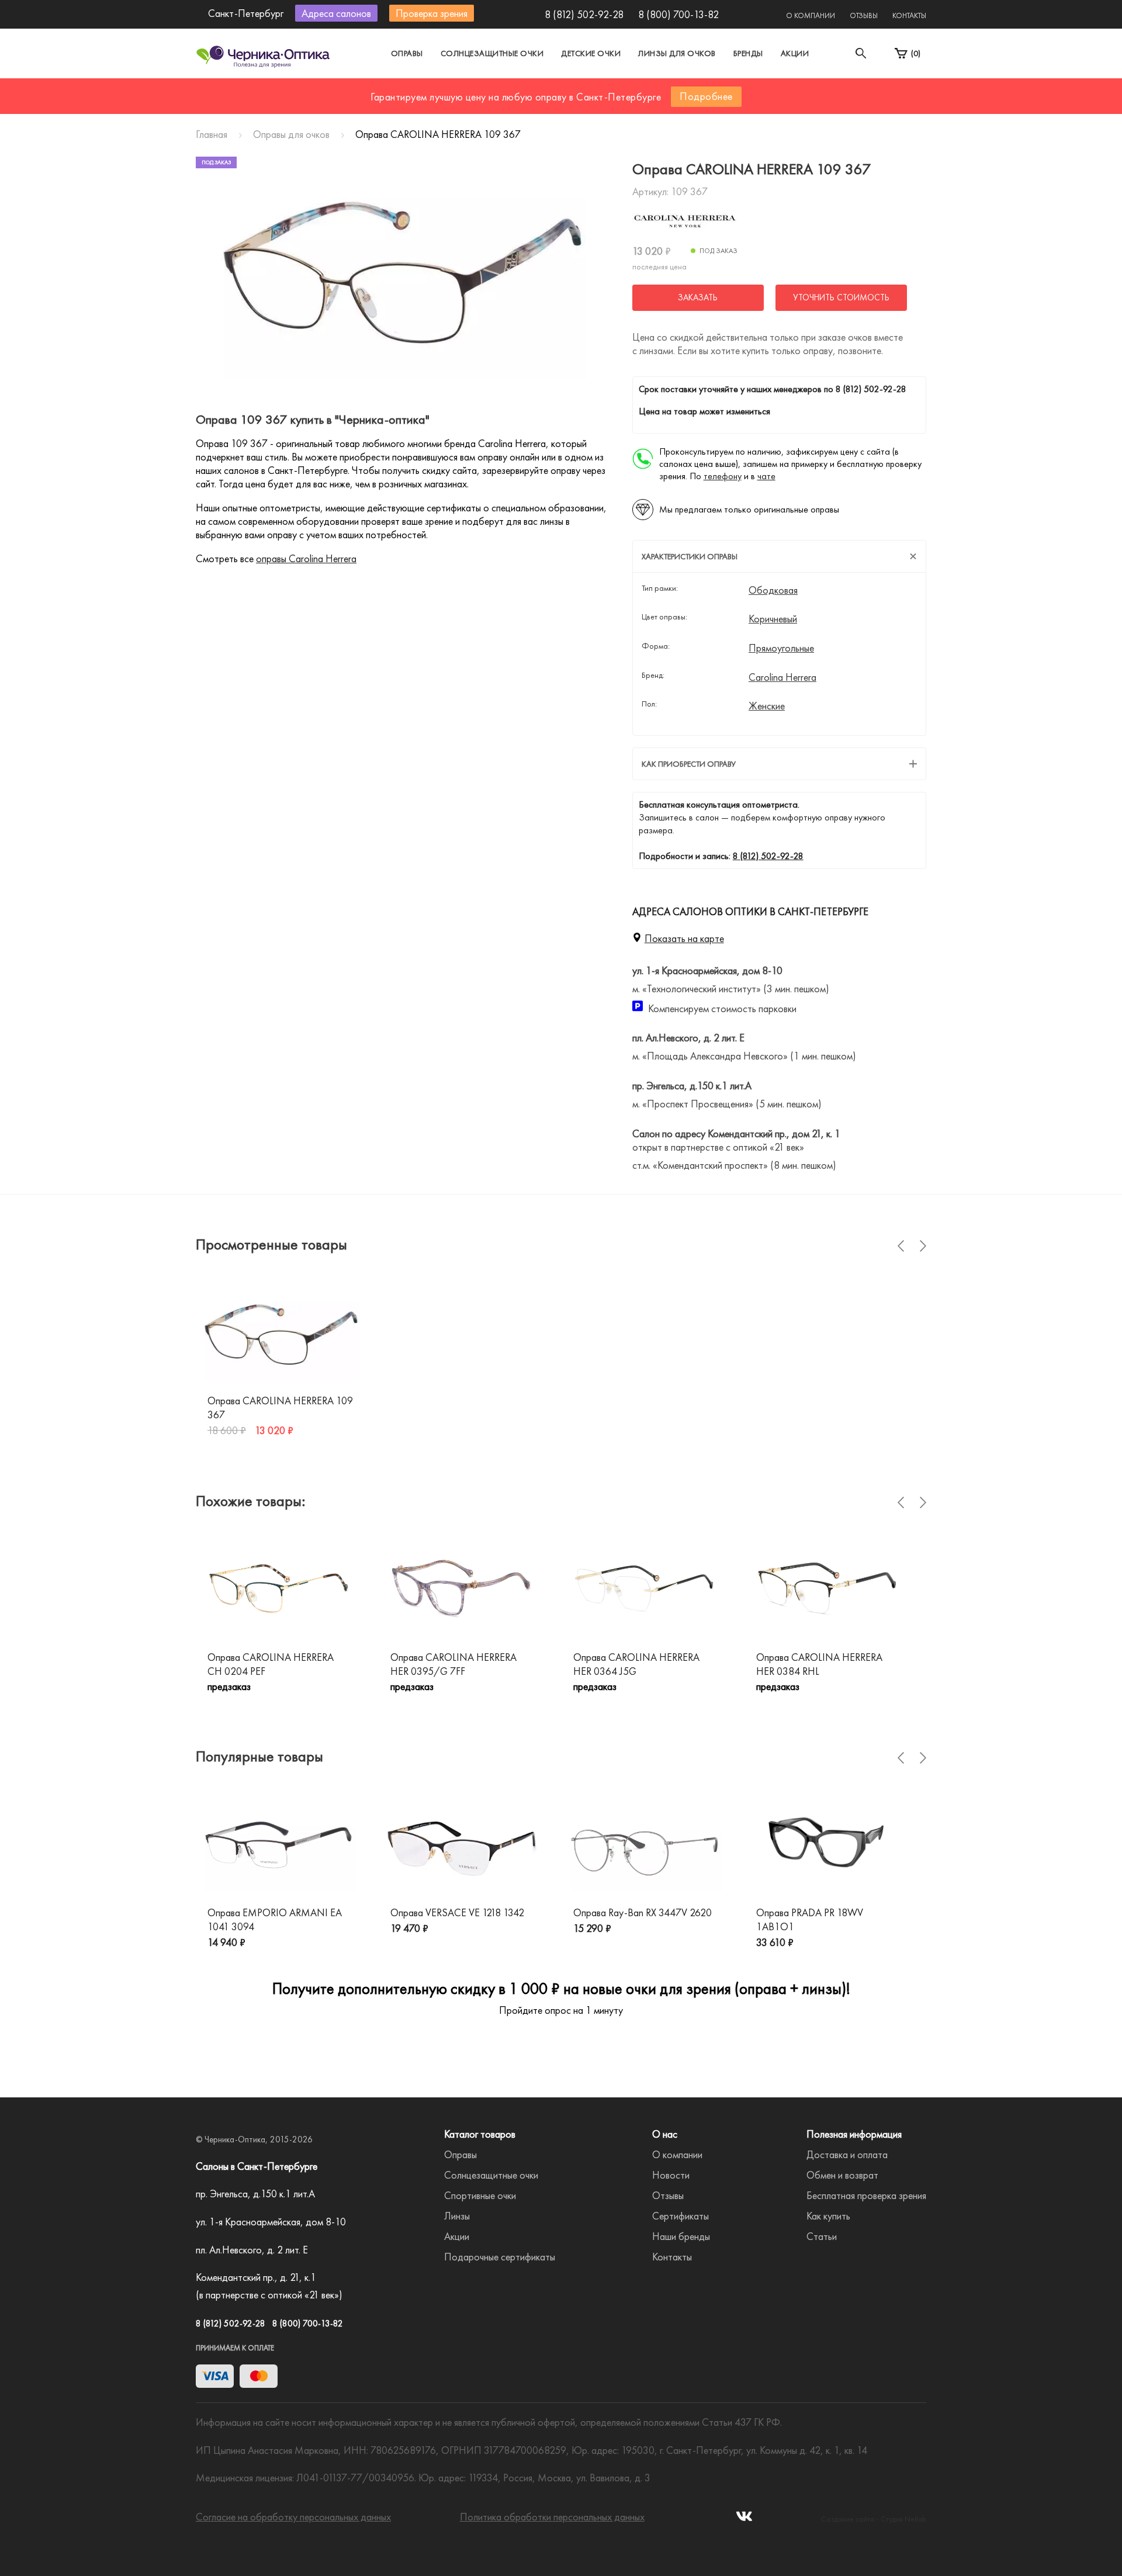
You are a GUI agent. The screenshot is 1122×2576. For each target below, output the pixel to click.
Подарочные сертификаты (500, 2257)
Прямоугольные (781, 648)
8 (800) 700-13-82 (678, 14)
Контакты (909, 15)
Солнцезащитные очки (492, 53)
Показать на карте (684, 938)
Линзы (457, 2216)
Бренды (748, 53)
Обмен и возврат (842, 2175)
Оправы (407, 53)
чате (766, 476)
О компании (811, 15)
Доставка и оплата (847, 2154)
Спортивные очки (480, 2195)
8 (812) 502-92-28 (584, 14)
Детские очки (591, 53)
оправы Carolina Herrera (306, 558)
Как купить (828, 2216)
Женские (767, 706)
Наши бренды (681, 2236)
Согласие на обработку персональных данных (293, 2517)
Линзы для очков (677, 53)
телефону (723, 476)
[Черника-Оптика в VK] (744, 2520)
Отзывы (864, 15)
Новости (671, 2175)
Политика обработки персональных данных (552, 2517)
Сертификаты (681, 2216)
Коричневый (773, 619)
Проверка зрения (432, 13)
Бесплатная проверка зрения (866, 2195)
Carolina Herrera (782, 677)
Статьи (822, 2236)
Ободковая (773, 590)
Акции (795, 53)
